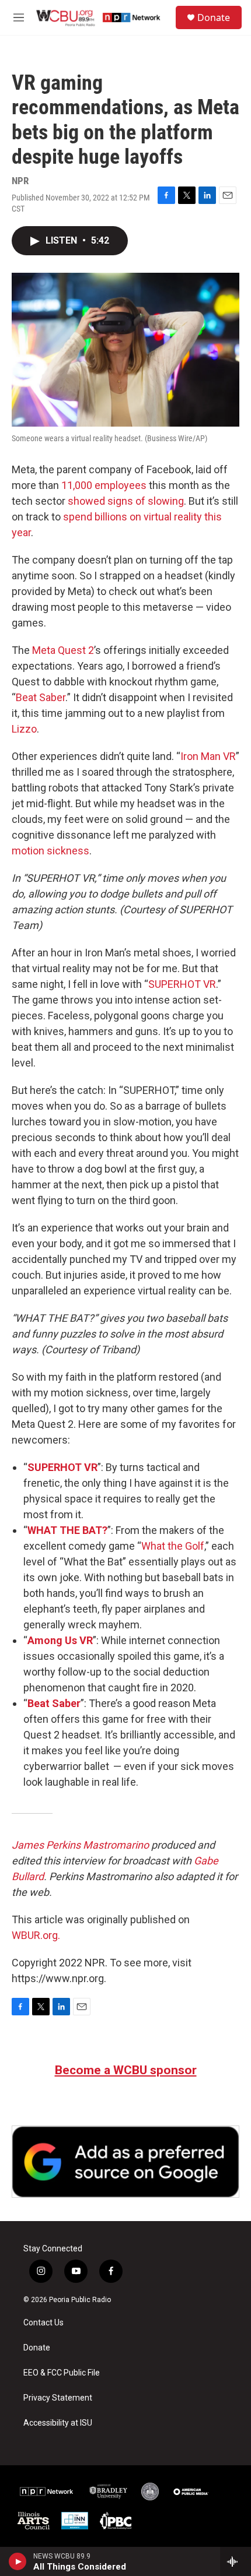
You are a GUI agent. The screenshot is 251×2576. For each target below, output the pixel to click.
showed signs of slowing (126, 501)
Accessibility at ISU (58, 2423)
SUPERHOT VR (182, 984)
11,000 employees (104, 485)
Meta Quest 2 (63, 650)
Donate (214, 17)
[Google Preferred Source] (125, 2162)
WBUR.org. (36, 1935)
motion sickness (50, 851)
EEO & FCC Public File (62, 2373)
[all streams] (236, 2561)
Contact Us (43, 2323)
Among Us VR (60, 1640)
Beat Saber (41, 697)
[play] (18, 2561)
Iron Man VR (208, 756)
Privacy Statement (58, 2398)
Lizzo (24, 729)
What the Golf (173, 1546)
